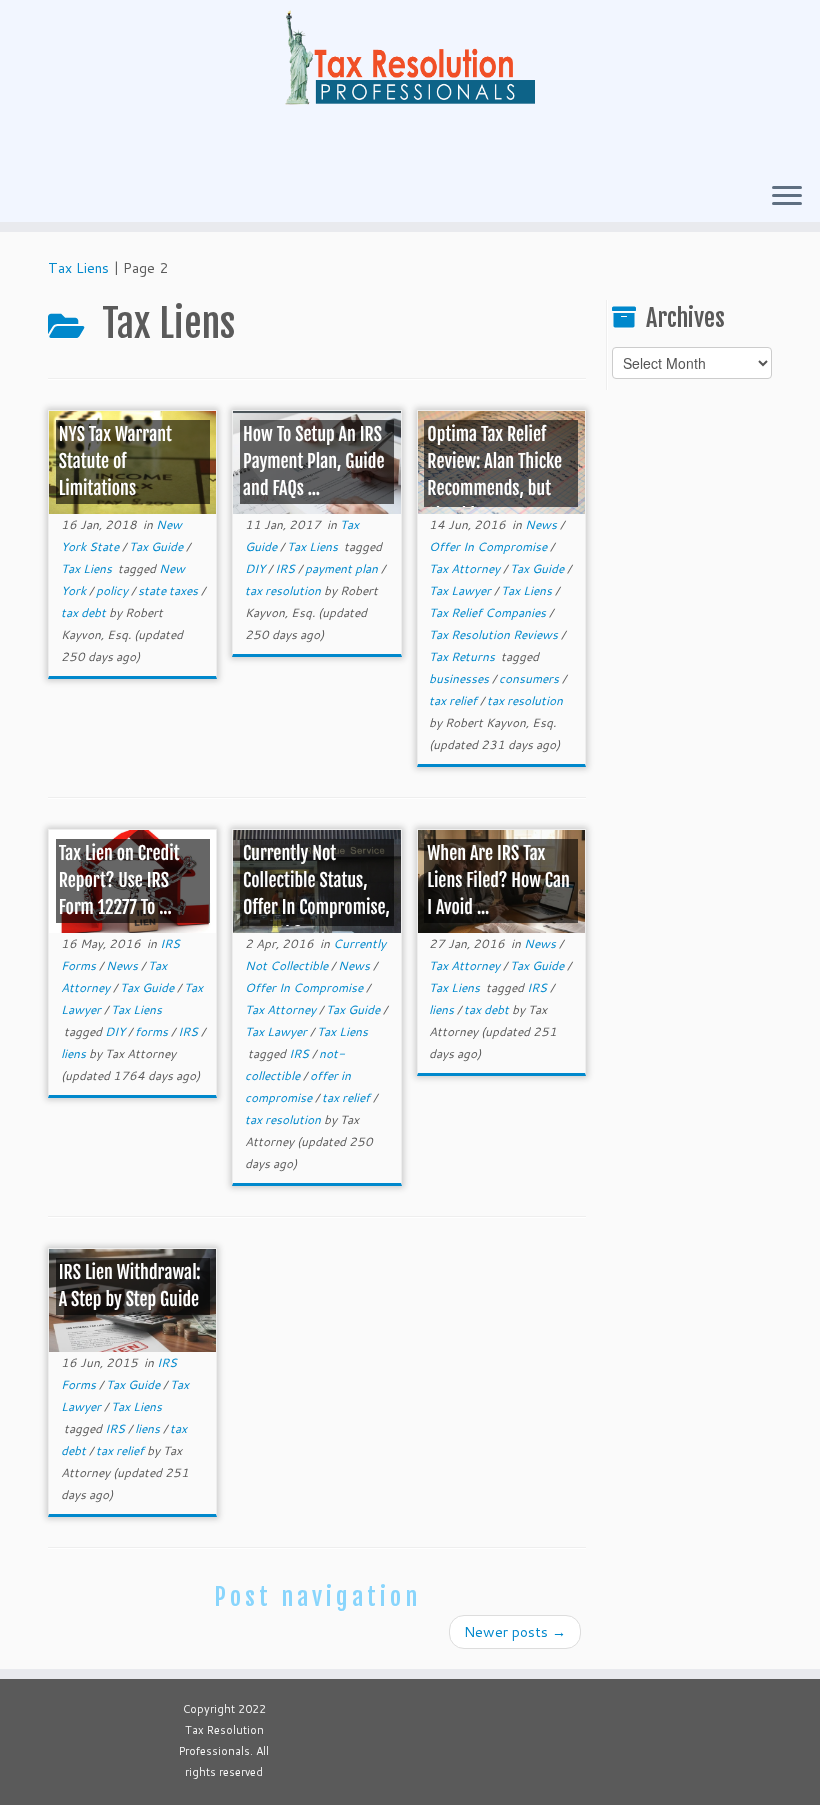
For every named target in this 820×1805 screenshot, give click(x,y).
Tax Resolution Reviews (495, 634)
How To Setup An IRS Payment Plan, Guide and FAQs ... (313, 462)
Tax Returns (463, 656)
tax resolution (284, 590)
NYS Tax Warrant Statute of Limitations (115, 462)
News (542, 524)
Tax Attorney (466, 568)
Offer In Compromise (489, 546)
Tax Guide (157, 546)
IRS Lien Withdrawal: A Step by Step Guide (130, 1286)
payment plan (343, 568)
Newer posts (515, 1632)
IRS (286, 568)
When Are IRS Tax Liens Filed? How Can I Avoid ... (498, 881)
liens (75, 1053)
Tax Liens (78, 268)
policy (113, 590)
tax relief (454, 700)
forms (153, 1031)
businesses (460, 678)
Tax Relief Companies (489, 612)
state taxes (169, 590)
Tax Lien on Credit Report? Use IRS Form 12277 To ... (119, 881)
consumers (530, 678)
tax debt (85, 612)
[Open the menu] (787, 197)
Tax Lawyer (461, 590)
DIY (256, 568)
